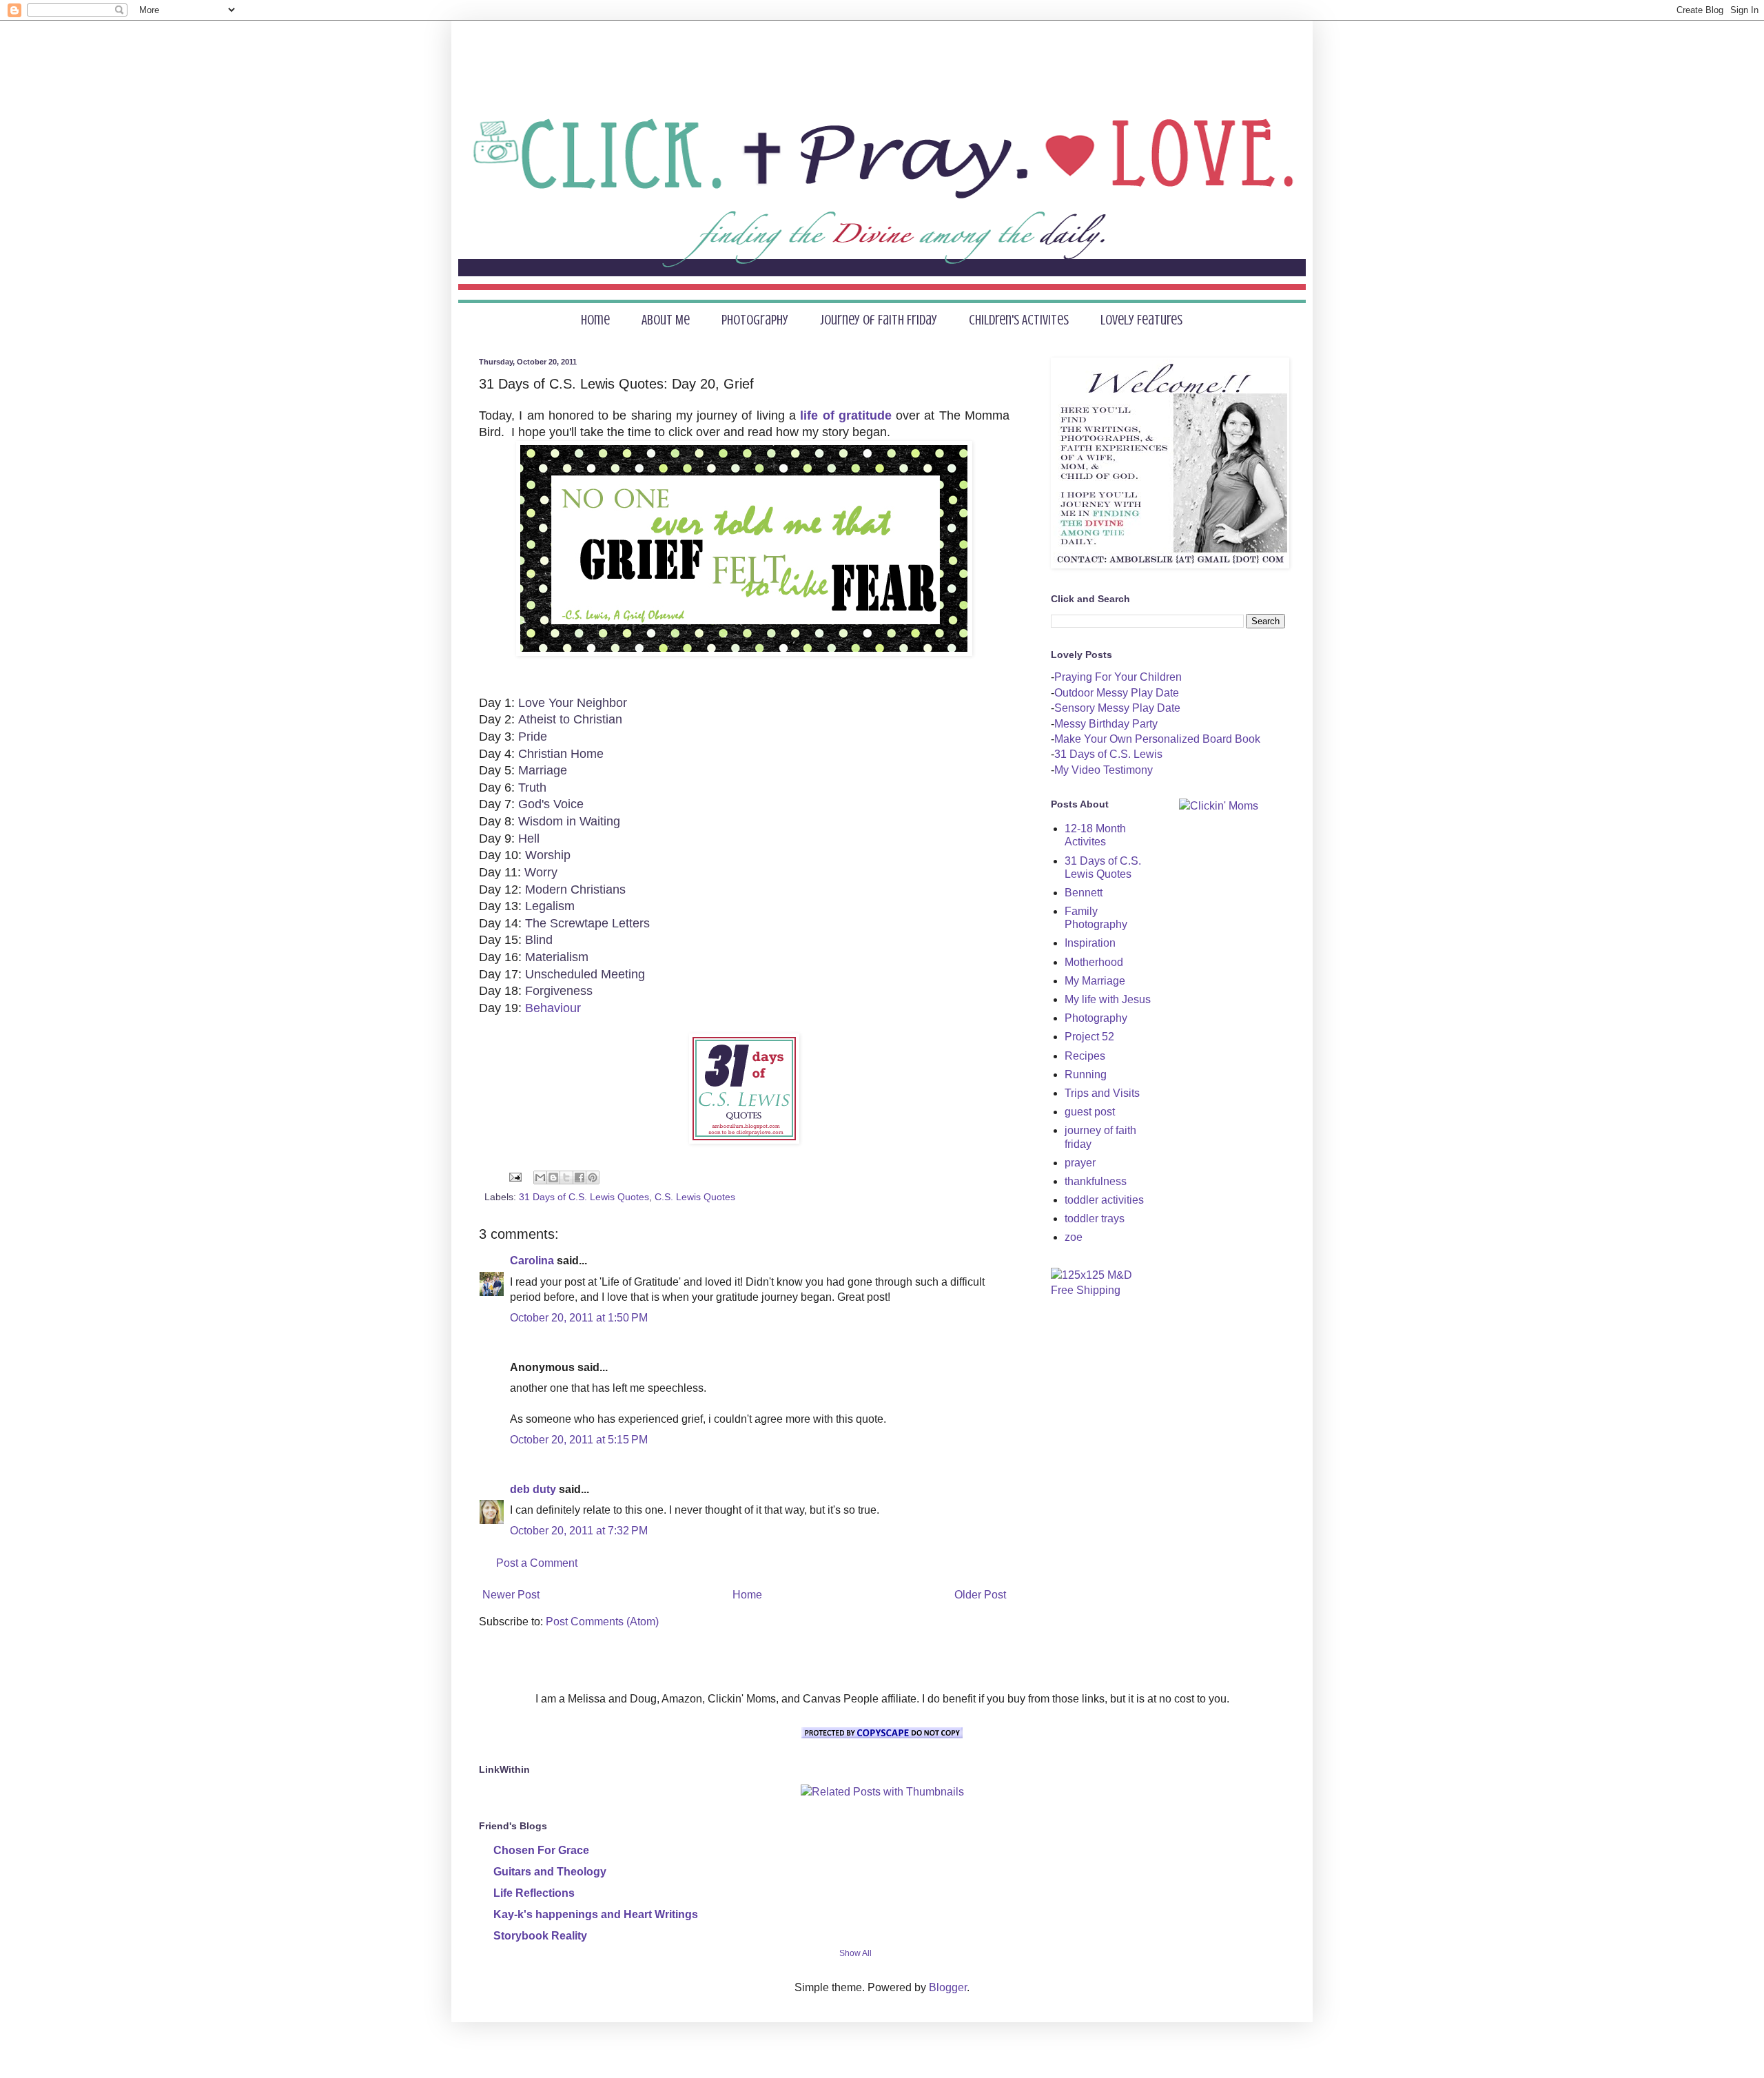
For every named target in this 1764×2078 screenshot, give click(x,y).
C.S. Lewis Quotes (695, 1197)
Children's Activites (1019, 320)
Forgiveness (559, 991)
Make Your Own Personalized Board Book (1157, 739)
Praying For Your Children (1118, 677)
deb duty (533, 1489)
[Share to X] (566, 1177)
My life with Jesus (1108, 999)
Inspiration (1090, 943)
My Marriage (1095, 981)
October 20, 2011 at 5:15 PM (579, 1440)
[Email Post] (514, 1177)
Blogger (948, 1987)
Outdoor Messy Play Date (1117, 693)
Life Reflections (534, 1893)
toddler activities (1104, 1200)
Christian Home (561, 754)
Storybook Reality (540, 1936)
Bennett (1084, 893)
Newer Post (511, 1595)
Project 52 (1089, 1037)
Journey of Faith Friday (879, 320)
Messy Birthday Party (1106, 724)
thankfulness (1096, 1181)
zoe (1074, 1237)
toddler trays (1095, 1218)
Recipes (1085, 1056)
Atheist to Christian (570, 719)
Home (595, 320)
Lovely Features (1141, 320)
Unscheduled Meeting (585, 974)
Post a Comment (537, 1563)
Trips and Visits (1102, 1093)
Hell (529, 839)
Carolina (532, 1261)
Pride (533, 737)
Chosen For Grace (541, 1850)
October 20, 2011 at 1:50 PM (579, 1318)
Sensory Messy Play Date (1117, 708)
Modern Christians (575, 889)
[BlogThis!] (553, 1177)
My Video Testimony (1104, 770)
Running (1086, 1074)
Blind (539, 940)
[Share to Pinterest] (593, 1177)
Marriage (543, 770)
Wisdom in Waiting (569, 821)
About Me (666, 320)
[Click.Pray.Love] (744, 1140)
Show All (855, 1953)
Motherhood (1094, 962)
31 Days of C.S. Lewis (1108, 754)
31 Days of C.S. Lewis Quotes (584, 1197)
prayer (1080, 1163)
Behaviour (553, 1008)
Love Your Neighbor (573, 703)
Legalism (550, 906)
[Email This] (540, 1177)
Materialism (557, 957)
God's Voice (551, 804)
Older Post (980, 1595)
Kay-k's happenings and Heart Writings (596, 1914)
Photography (755, 320)
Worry (541, 872)
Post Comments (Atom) (602, 1622)
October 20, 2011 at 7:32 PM (579, 1531)
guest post (1090, 1112)
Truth (532, 788)
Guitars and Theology (550, 1872)
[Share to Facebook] (580, 1177)
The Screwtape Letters (587, 923)
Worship (548, 855)
